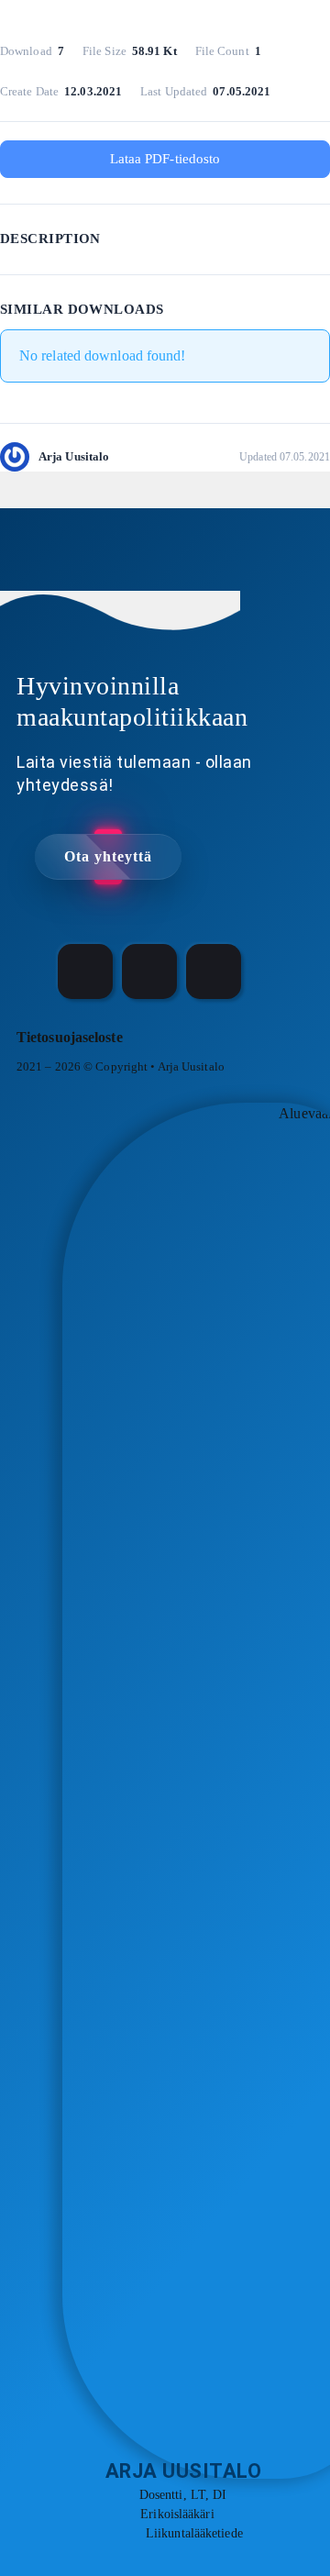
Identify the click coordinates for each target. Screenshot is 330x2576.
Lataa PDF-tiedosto (165, 159)
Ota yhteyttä (108, 856)
